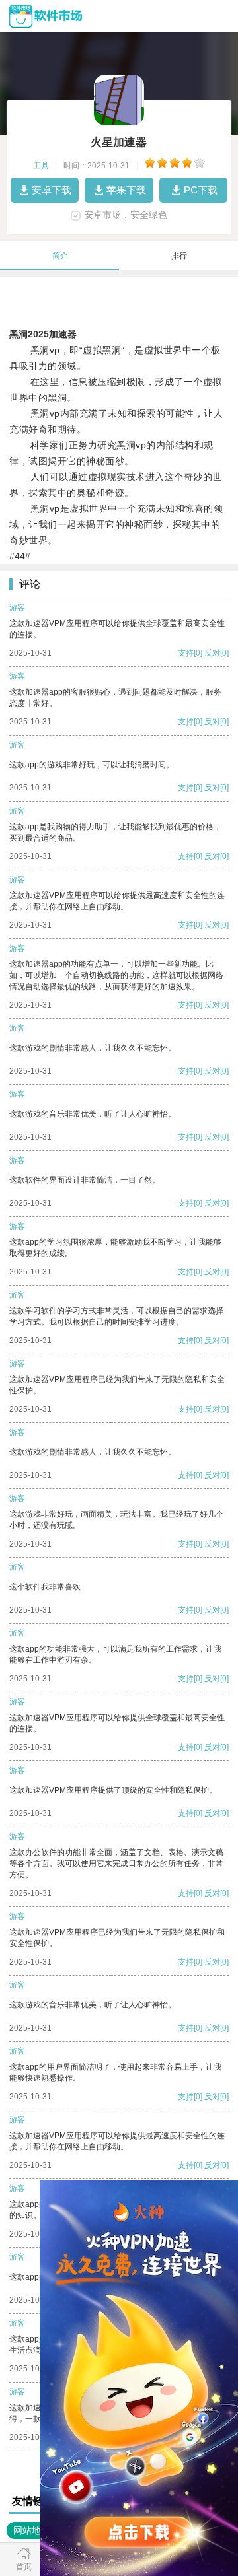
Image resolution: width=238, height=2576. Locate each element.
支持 (186, 653)
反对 (212, 653)
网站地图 (32, 2530)
